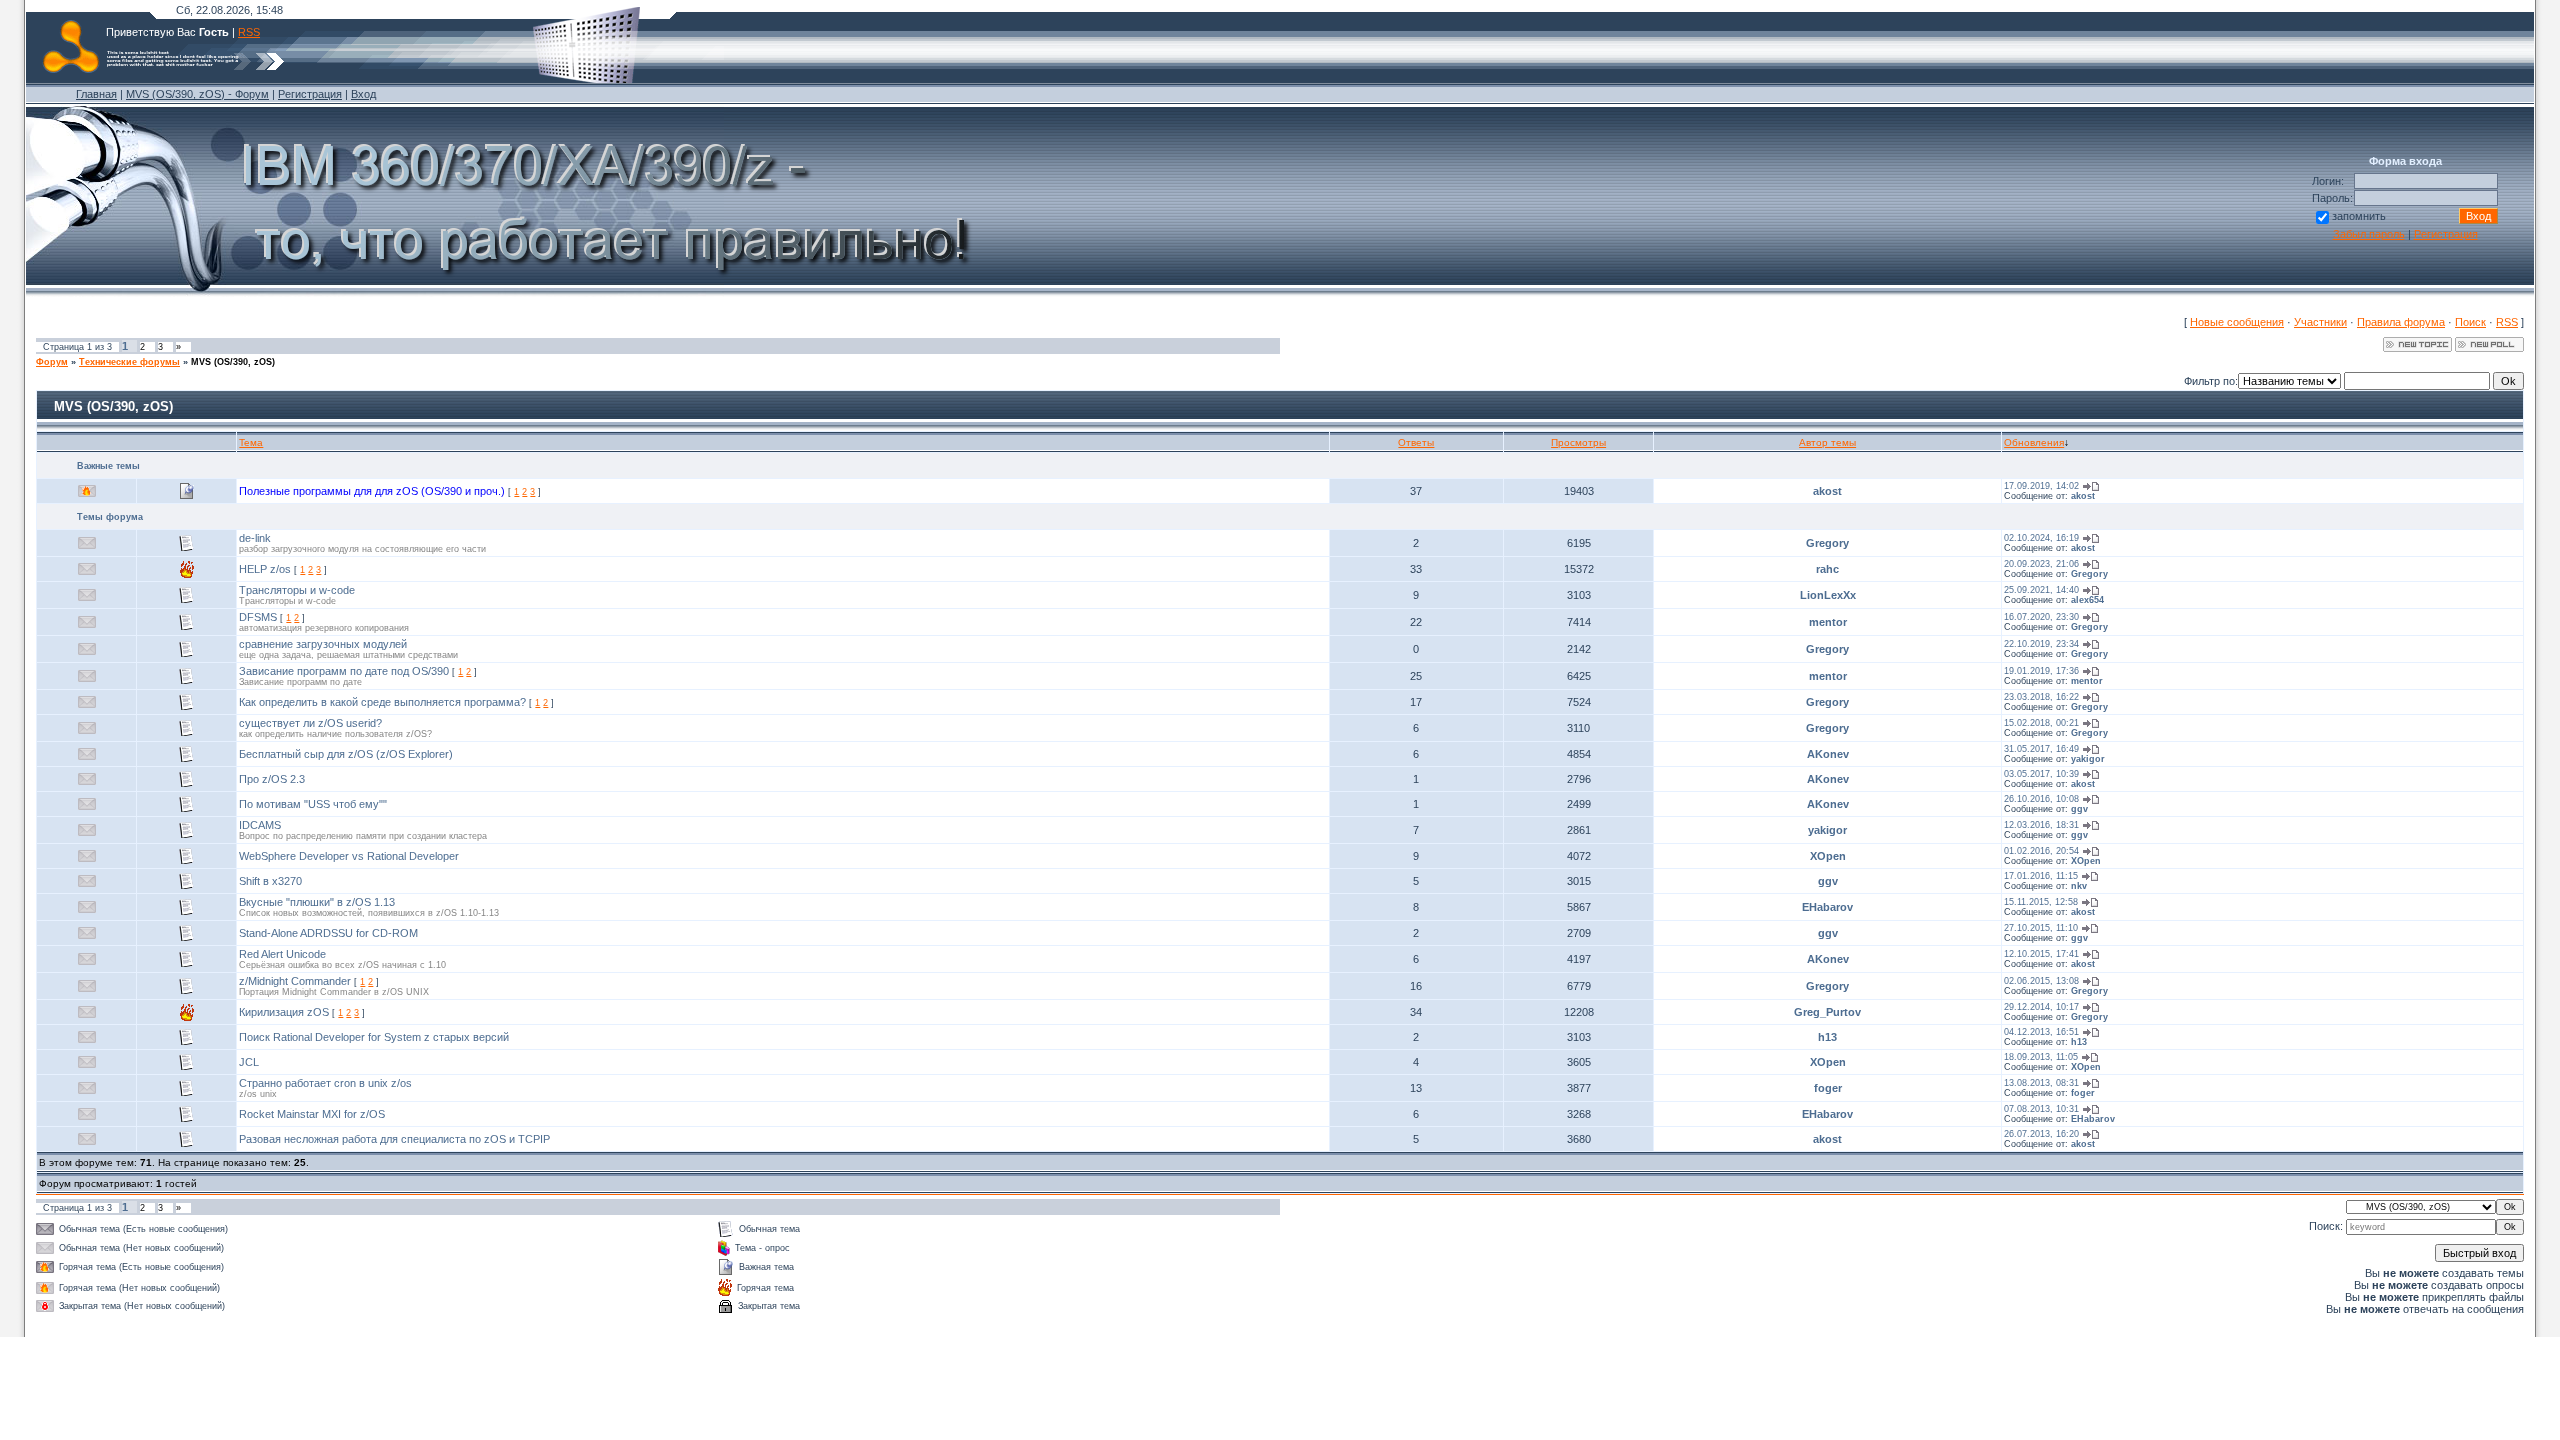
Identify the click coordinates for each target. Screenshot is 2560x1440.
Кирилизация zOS (284, 1012)
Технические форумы (129, 362)
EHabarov (1827, 907)
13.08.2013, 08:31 (2041, 1083)
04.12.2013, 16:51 (2041, 1032)
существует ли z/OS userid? (310, 723)
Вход (363, 94)
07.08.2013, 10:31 (2041, 1109)
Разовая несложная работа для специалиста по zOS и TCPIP (394, 1139)
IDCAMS (260, 825)
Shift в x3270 (270, 881)
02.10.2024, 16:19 (2041, 538)
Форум (52, 362)
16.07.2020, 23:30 (2041, 617)
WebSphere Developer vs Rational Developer (349, 856)
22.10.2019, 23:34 (2041, 644)
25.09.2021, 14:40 (2041, 590)
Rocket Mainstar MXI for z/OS (312, 1114)
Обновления (2034, 442)
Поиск (2470, 322)
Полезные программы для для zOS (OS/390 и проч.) (372, 491)
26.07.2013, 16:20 (2041, 1134)
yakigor (2088, 759)
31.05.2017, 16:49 (2041, 749)
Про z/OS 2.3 (272, 779)
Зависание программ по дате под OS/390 (344, 671)
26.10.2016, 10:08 (2041, 799)
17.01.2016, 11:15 (2041, 876)
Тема (251, 442)
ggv (2079, 809)
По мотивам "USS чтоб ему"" (313, 804)
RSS (249, 32)
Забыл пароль (2369, 234)
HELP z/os (265, 569)
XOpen (1828, 856)
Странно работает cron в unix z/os (325, 1083)
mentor (1828, 622)
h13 (1827, 1037)
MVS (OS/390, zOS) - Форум (197, 94)
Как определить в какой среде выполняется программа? (382, 702)
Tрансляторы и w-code (297, 590)
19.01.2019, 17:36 (2041, 671)
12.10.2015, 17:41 (2041, 954)
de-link (255, 538)
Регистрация (310, 94)
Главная (96, 94)
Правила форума (2401, 322)
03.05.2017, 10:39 (2041, 774)
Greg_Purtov (1827, 1012)
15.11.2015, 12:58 (2041, 902)
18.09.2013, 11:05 (2041, 1057)
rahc (1827, 569)
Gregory (1827, 543)
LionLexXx (1828, 595)
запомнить (2359, 216)
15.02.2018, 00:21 (2041, 723)
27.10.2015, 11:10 (2041, 928)
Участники (2320, 322)
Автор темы (1827, 442)
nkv (2079, 886)
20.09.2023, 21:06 (2041, 564)
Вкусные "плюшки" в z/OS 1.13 (317, 902)
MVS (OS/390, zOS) (233, 362)
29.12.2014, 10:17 (2041, 1007)
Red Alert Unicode (282, 954)
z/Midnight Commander (295, 981)
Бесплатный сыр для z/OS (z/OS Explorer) (346, 754)
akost (1827, 491)
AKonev (1828, 754)
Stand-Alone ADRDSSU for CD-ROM (328, 933)
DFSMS (258, 617)
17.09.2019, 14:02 (2041, 486)
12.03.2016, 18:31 (2041, 825)
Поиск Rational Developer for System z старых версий (374, 1037)
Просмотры (1578, 442)
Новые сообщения (2237, 322)
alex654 (2087, 600)
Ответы (1416, 442)
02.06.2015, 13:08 (2041, 981)
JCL (249, 1062)
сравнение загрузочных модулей (323, 644)
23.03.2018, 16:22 (2041, 697)
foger (1828, 1088)
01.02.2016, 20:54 (2041, 851)
